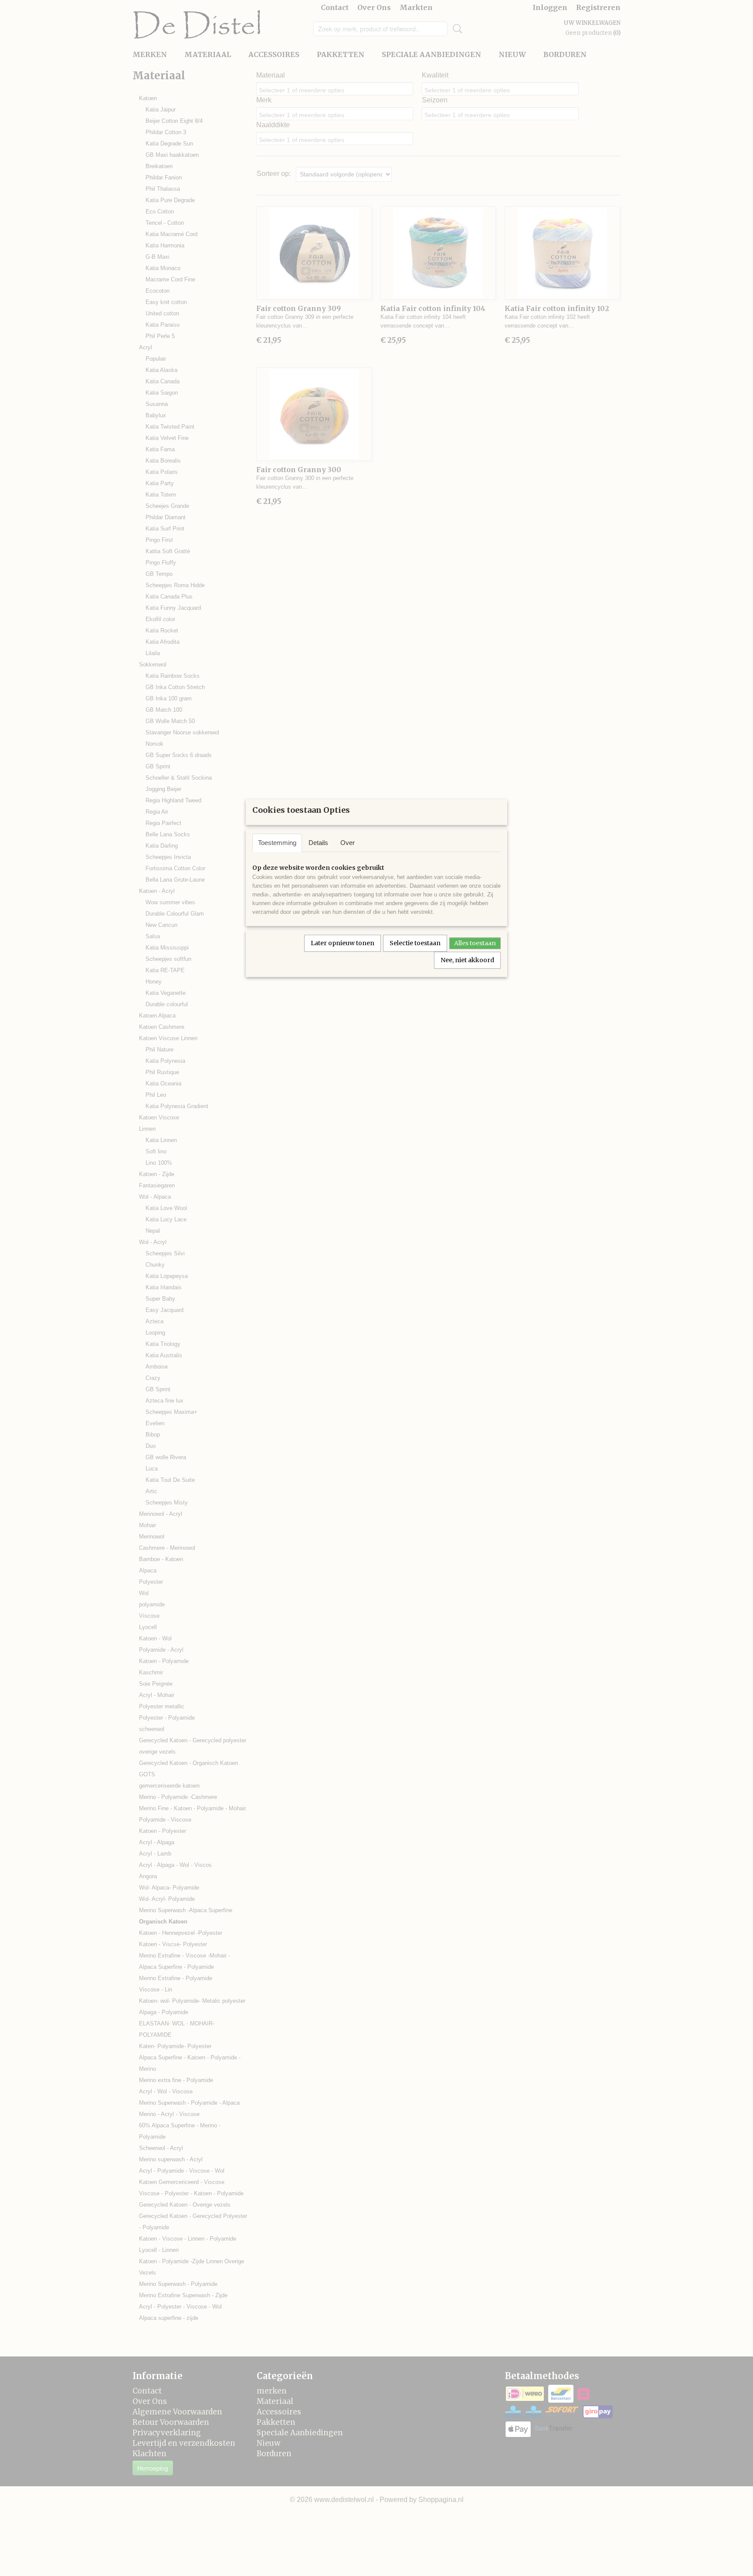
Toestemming (277, 843)
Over (348, 843)
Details (318, 843)
